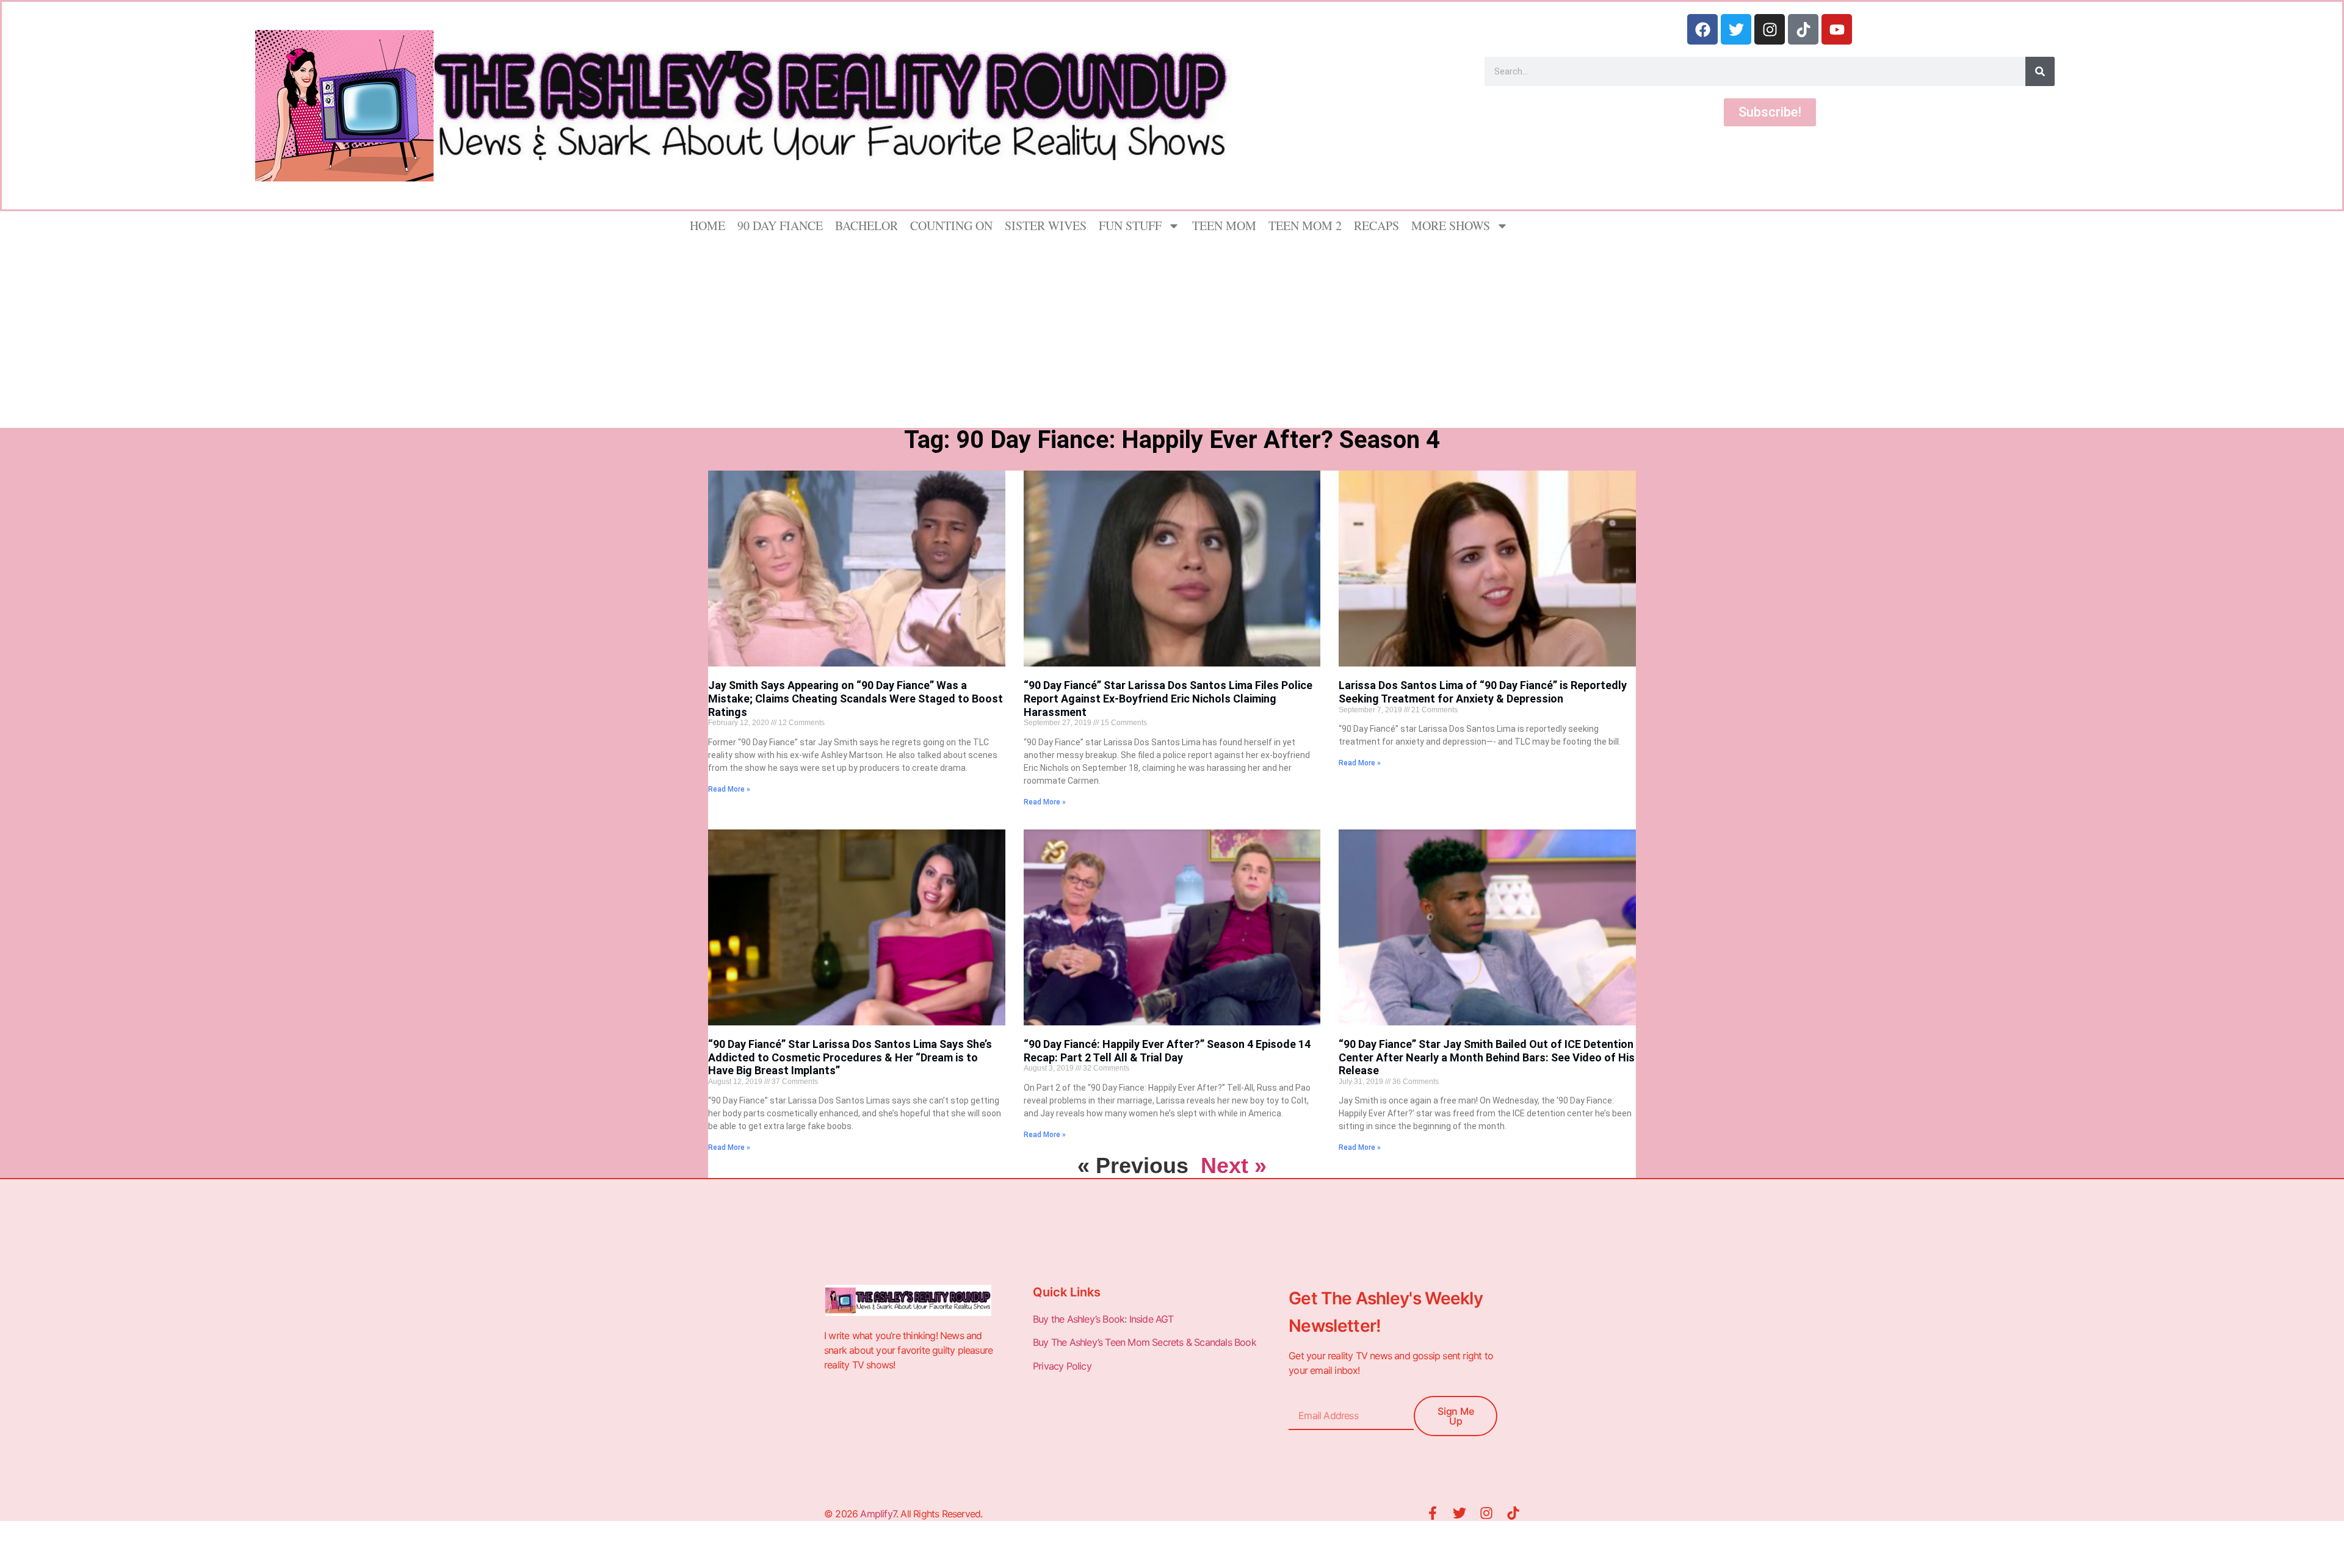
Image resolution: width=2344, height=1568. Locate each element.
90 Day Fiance (780, 226)
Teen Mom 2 (1305, 226)
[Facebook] (1702, 29)
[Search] (2040, 71)
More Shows (1451, 226)
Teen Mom (1224, 226)
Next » (1234, 1165)
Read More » (729, 789)
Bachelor (866, 226)
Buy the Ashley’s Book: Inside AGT (1103, 1319)
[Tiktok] (1803, 29)
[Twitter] (1736, 29)
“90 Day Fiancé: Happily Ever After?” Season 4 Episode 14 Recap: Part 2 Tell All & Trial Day (1167, 1051)
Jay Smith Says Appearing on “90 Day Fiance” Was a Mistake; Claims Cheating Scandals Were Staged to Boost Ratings (855, 698)
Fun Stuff (1130, 226)
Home (707, 226)
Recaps (1376, 226)
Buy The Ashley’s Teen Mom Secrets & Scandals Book (1145, 1342)
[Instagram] (1770, 29)
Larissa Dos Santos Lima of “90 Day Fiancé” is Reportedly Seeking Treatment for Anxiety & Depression (1483, 692)
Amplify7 (878, 1514)
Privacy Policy (1063, 1366)
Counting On (951, 226)
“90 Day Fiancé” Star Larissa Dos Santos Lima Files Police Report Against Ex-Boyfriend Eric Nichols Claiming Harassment (1168, 698)
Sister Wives (1046, 226)
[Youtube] (1837, 29)
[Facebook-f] (1433, 1513)
